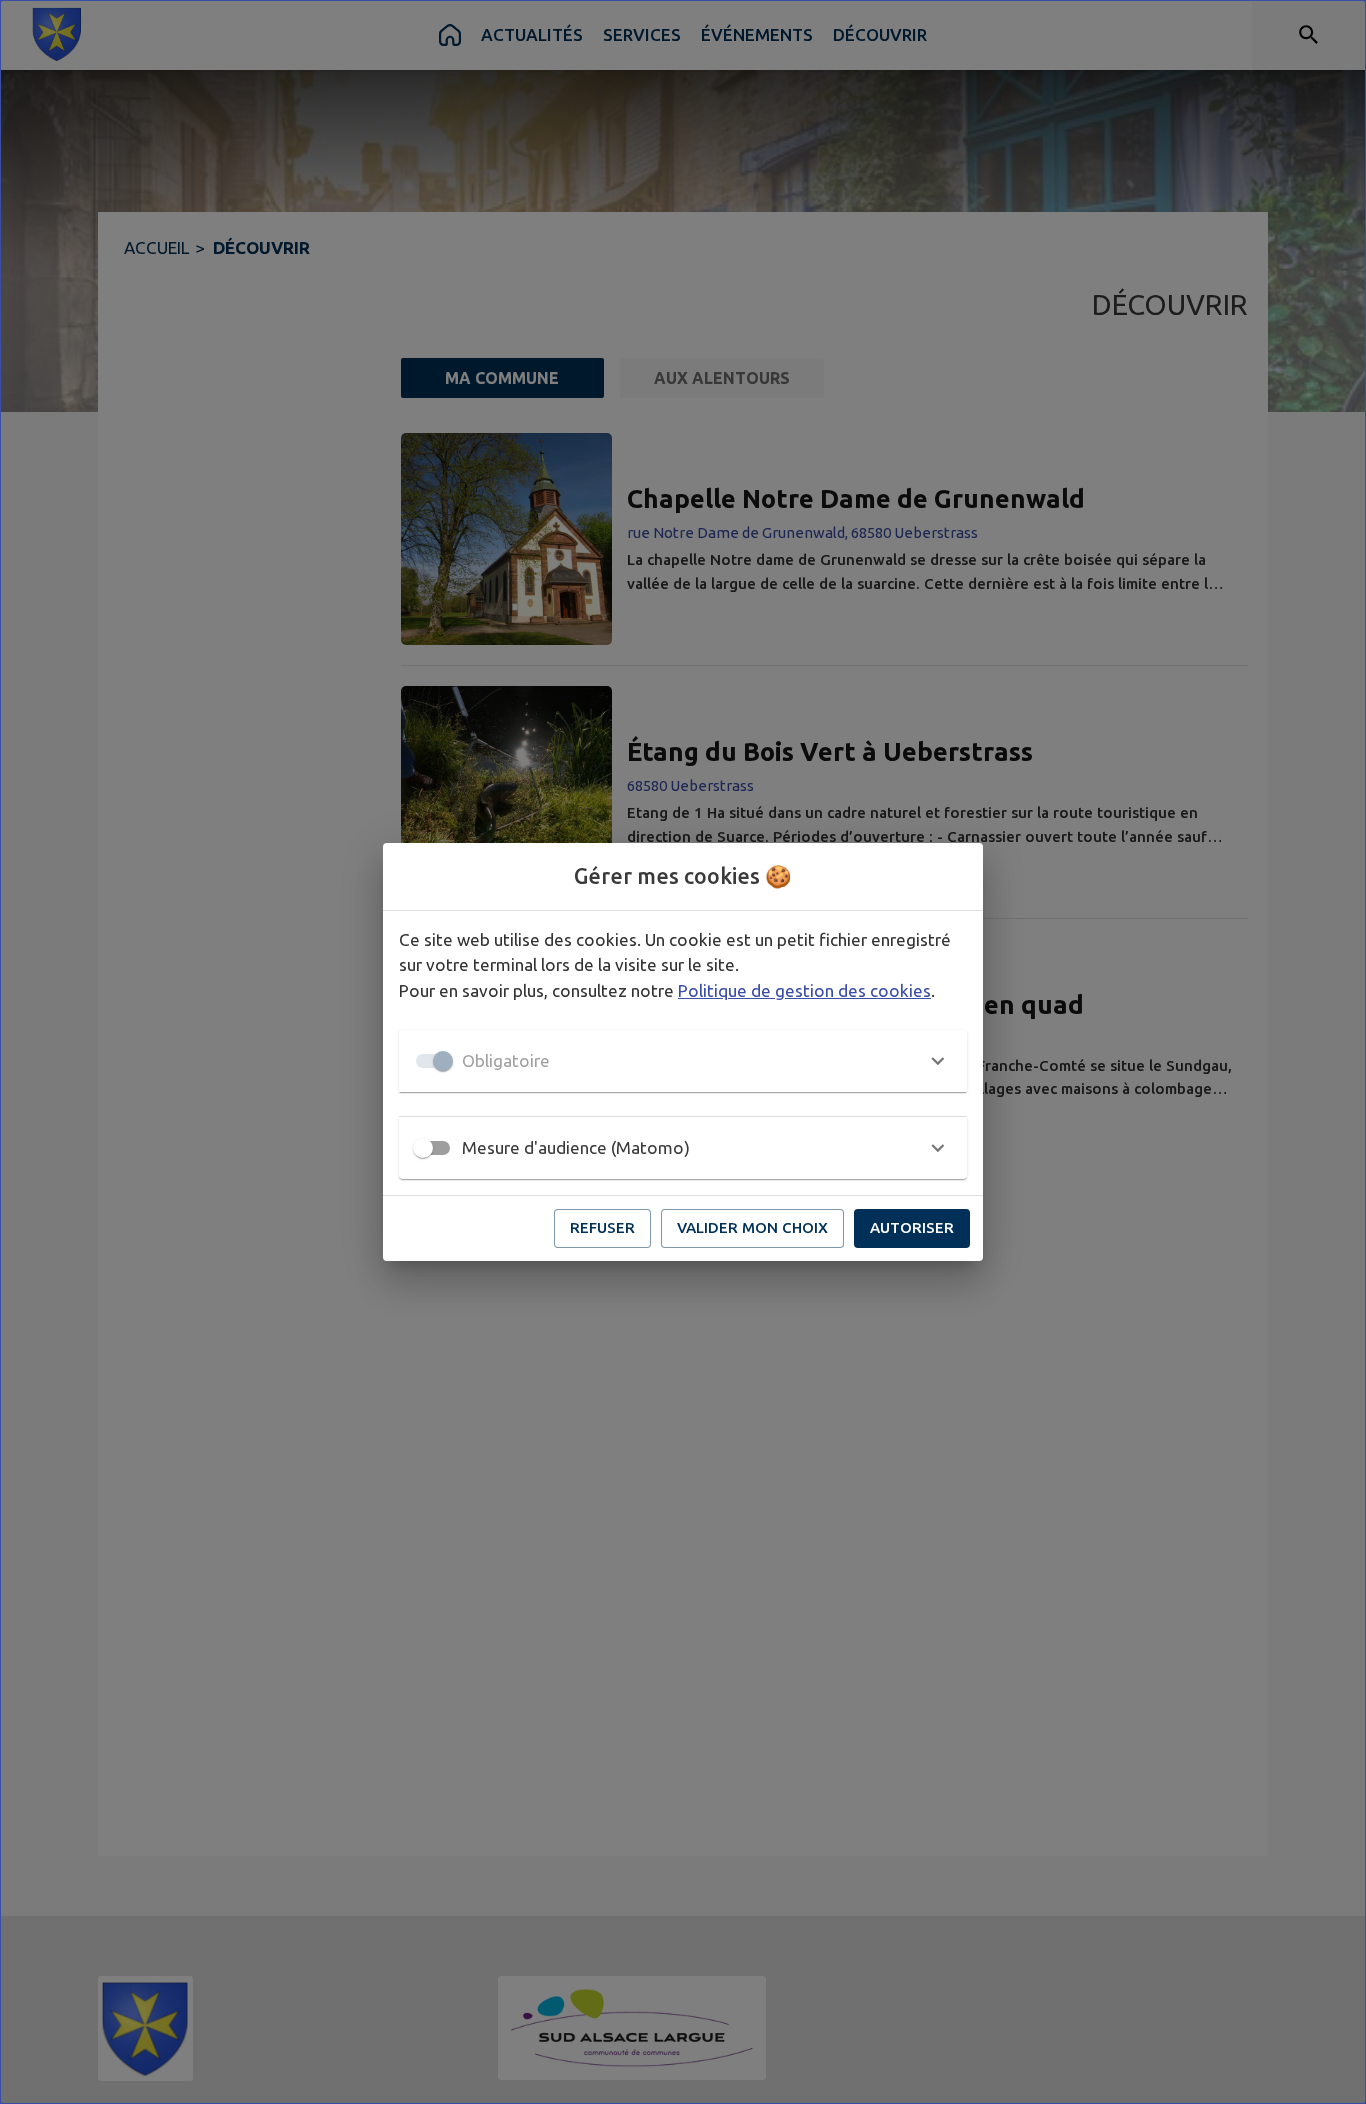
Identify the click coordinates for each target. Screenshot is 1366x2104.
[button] (683, 1061)
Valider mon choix (752, 1227)
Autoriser (912, 1227)
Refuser (602, 1227)
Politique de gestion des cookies (804, 990)
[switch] (423, 1148)
